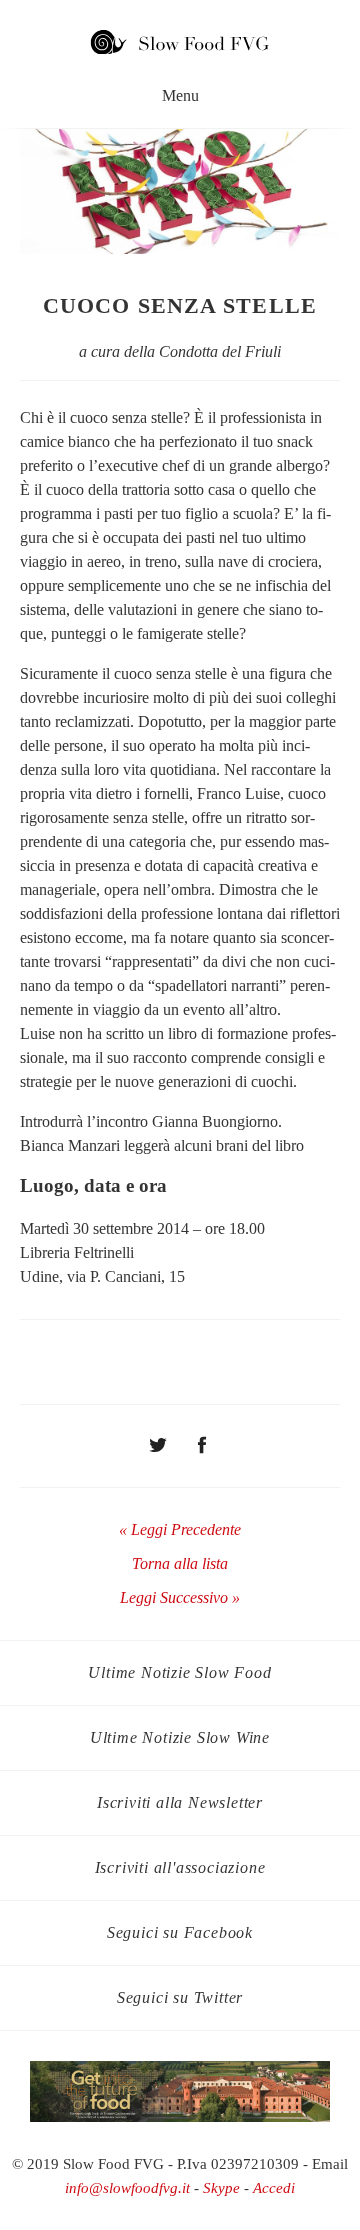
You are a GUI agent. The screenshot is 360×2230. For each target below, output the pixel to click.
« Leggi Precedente (180, 1529)
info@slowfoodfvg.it (127, 2188)
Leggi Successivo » (180, 1597)
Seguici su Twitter (180, 1997)
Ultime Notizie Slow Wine (180, 1737)
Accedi (274, 2188)
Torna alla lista (180, 1563)
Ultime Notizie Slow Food (179, 1672)
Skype (221, 2188)
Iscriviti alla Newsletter (180, 1802)
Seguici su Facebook (180, 1932)
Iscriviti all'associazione (180, 1867)
